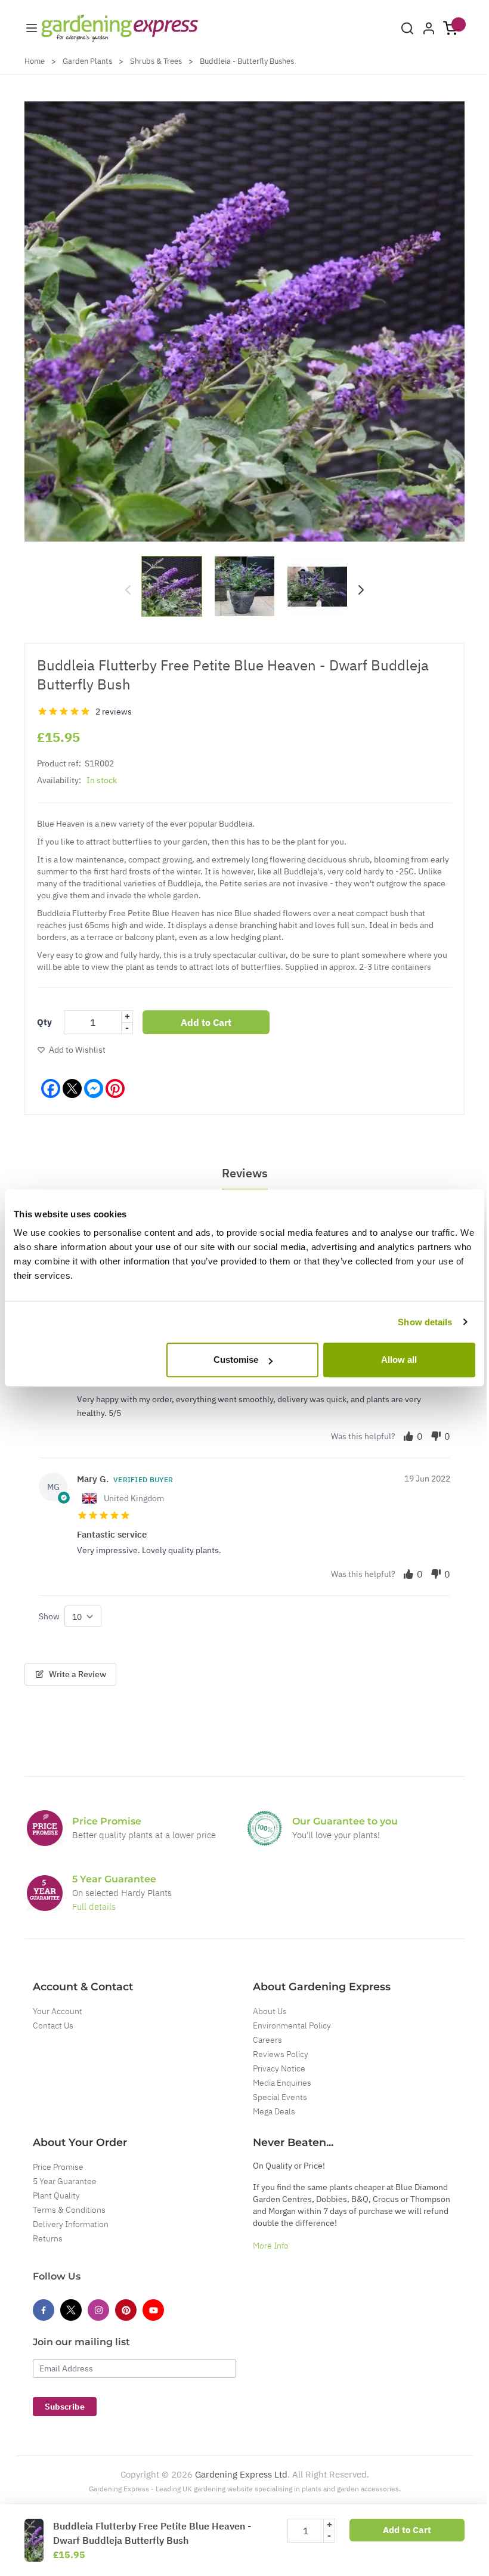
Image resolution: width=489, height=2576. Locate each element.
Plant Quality (56, 2195)
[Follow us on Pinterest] (126, 2310)
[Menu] (32, 28)
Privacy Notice (279, 2068)
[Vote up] (408, 1436)
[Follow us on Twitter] (71, 2310)
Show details (425, 1322)
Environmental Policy (292, 2025)
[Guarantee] (45, 1893)
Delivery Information (71, 2224)
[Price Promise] (45, 1828)
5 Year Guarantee (65, 2181)
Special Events (280, 2097)
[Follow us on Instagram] (98, 2310)
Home (35, 61)
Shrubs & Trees (156, 61)
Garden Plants (87, 61)
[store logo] (120, 28)
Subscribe (65, 2407)
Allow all (399, 1360)
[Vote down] (436, 1436)
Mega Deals (274, 2111)
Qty (44, 1022)
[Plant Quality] (265, 1828)
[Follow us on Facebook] (44, 2310)
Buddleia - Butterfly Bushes (247, 61)
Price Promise (58, 2167)
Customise (236, 1360)
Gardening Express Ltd (241, 2474)
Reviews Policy (281, 2054)
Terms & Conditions (69, 2210)
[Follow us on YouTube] (153, 2310)
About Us (270, 2011)
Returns (48, 2238)
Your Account (58, 2011)
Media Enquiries (282, 2083)
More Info (271, 2246)
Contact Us (53, 2025)
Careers (267, 2040)
